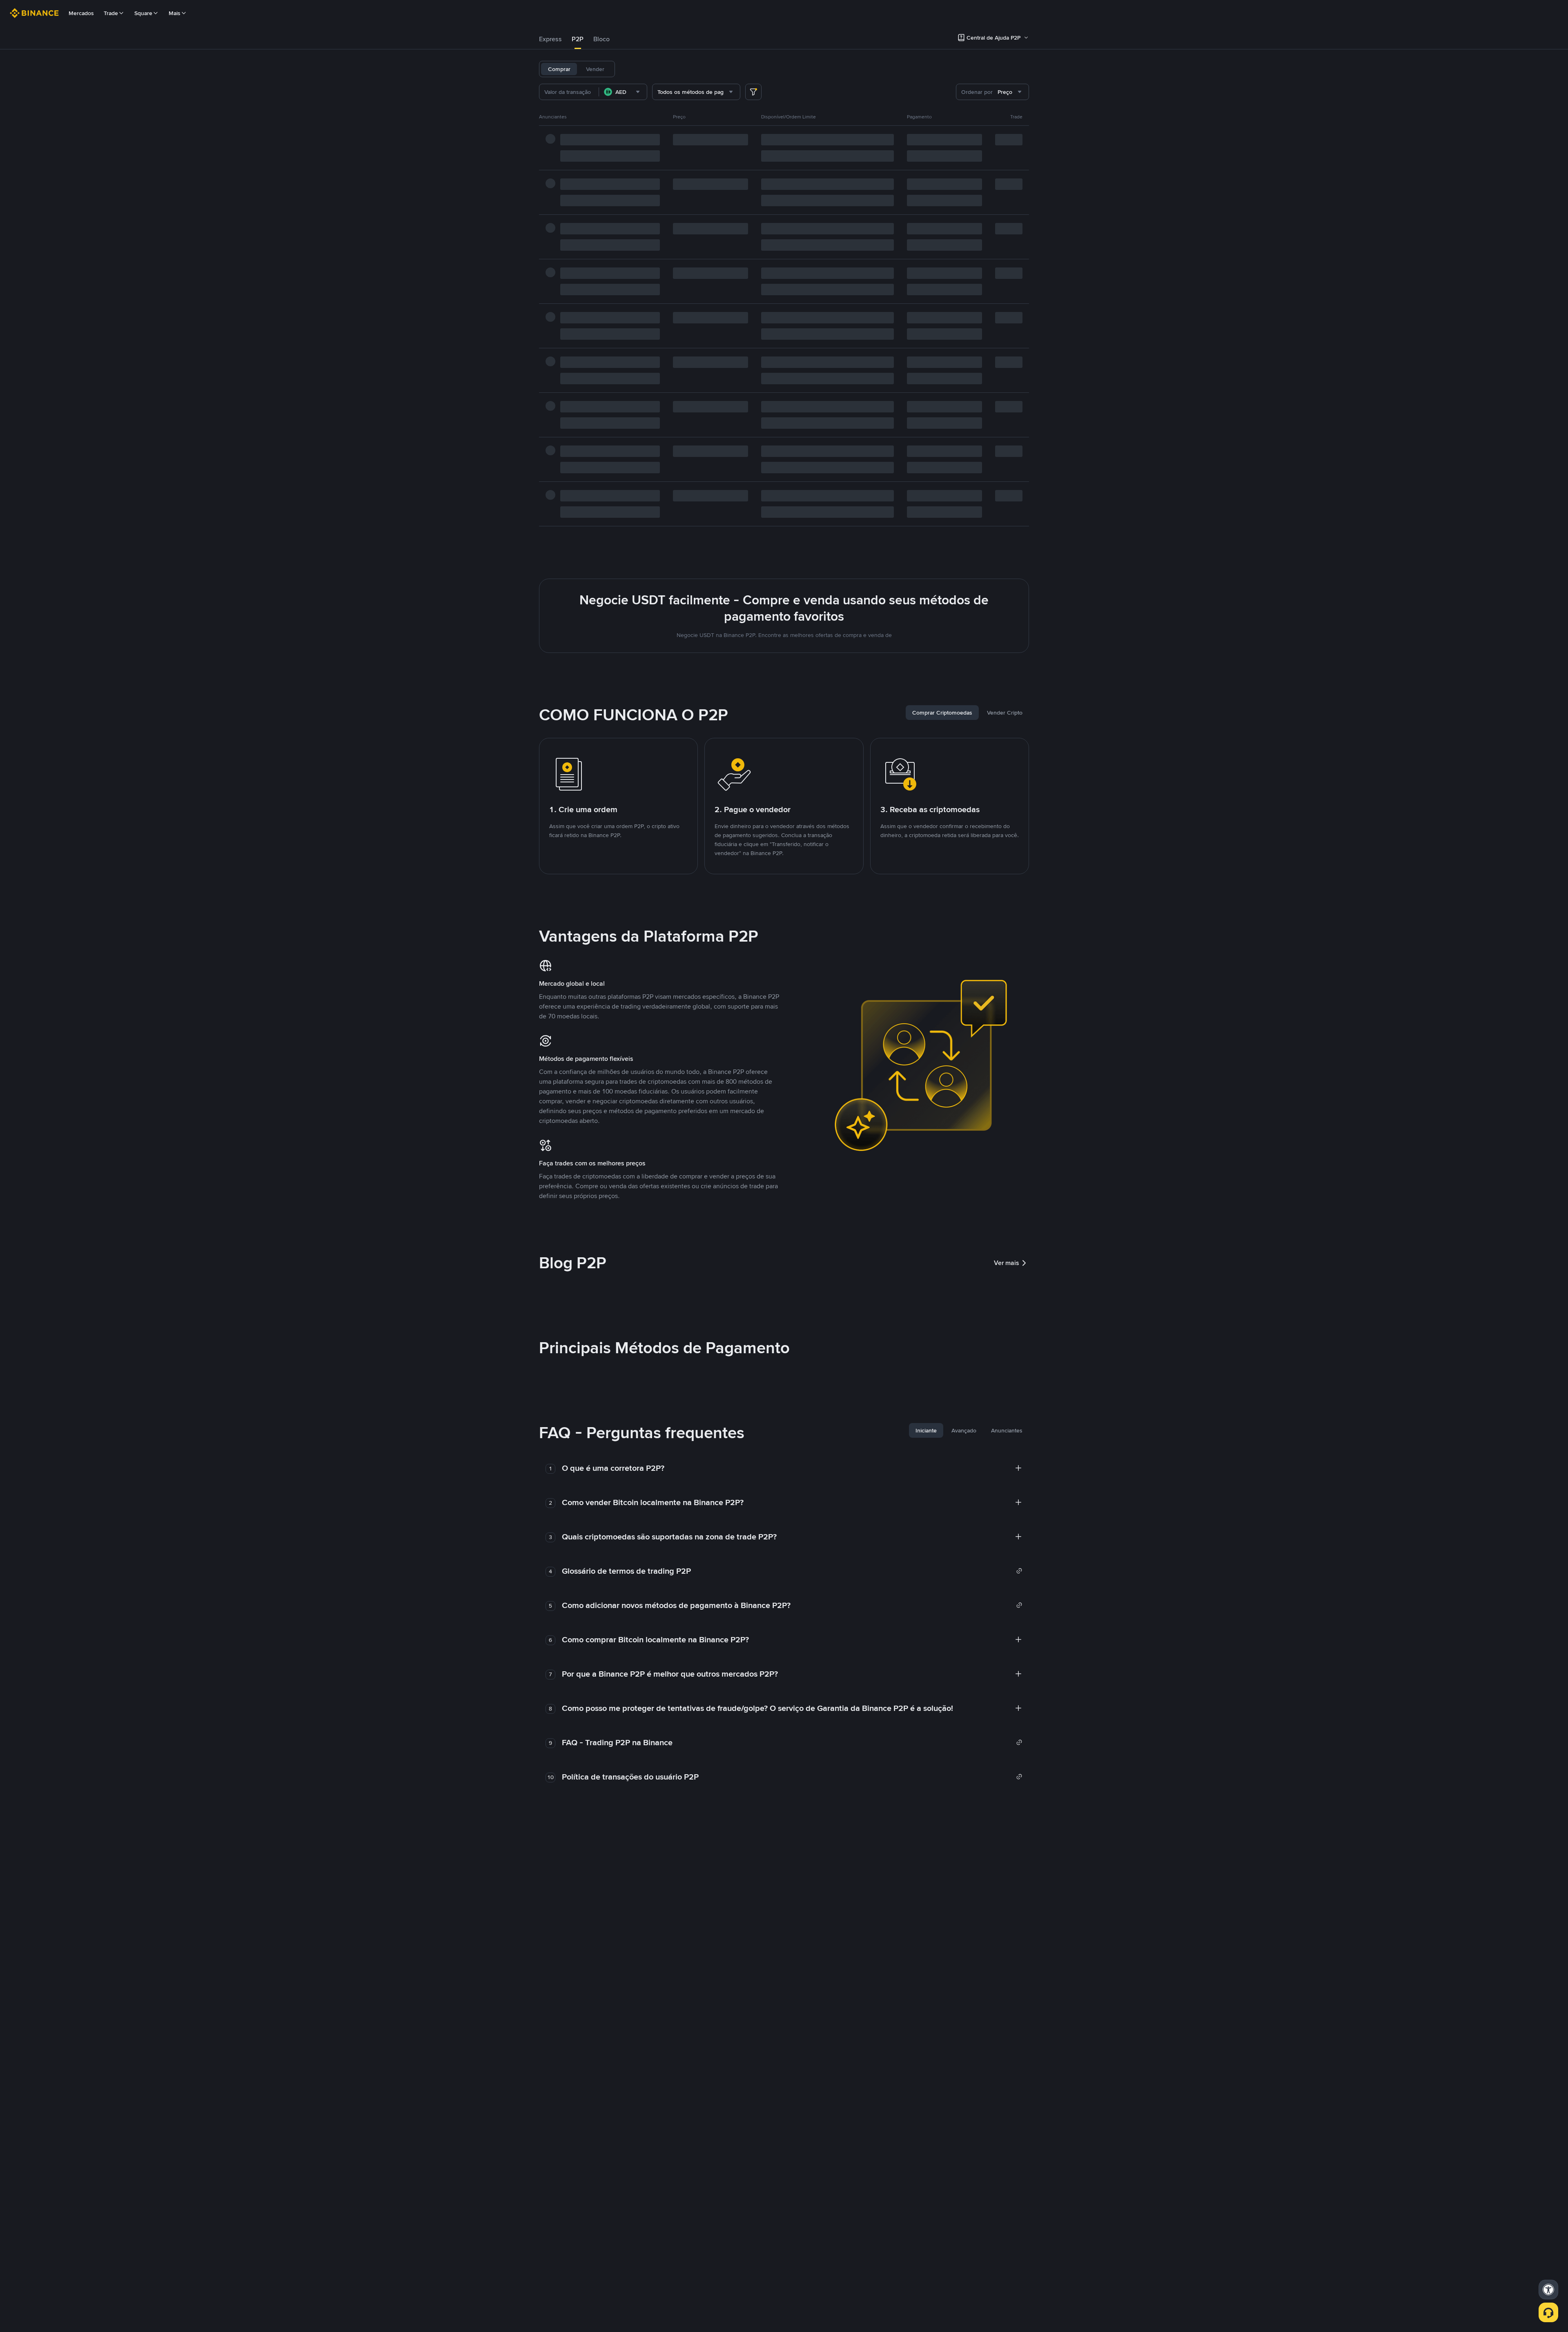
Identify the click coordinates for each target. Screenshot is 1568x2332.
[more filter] (753, 92)
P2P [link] (578, 39)
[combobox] (623, 92)
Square (143, 13)
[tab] (550, 39)
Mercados (81, 13)
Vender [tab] (595, 69)
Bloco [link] (601, 39)
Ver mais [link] (1007, 1263)
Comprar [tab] (559, 69)
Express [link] (550, 39)
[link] (792, 1571)
